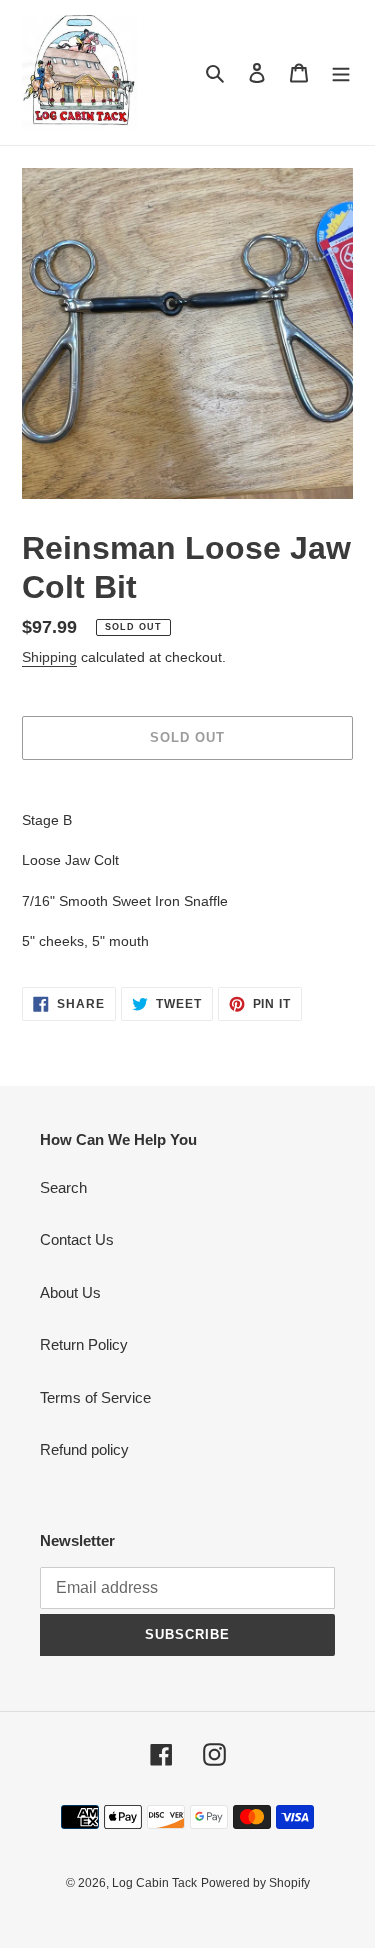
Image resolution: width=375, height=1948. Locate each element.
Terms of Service (95, 1397)
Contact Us (77, 1239)
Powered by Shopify (255, 1883)
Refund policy (84, 1449)
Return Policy (84, 1344)
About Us (70, 1292)
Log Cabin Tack (154, 1883)
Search (63, 1187)
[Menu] (341, 72)
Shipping (49, 657)
